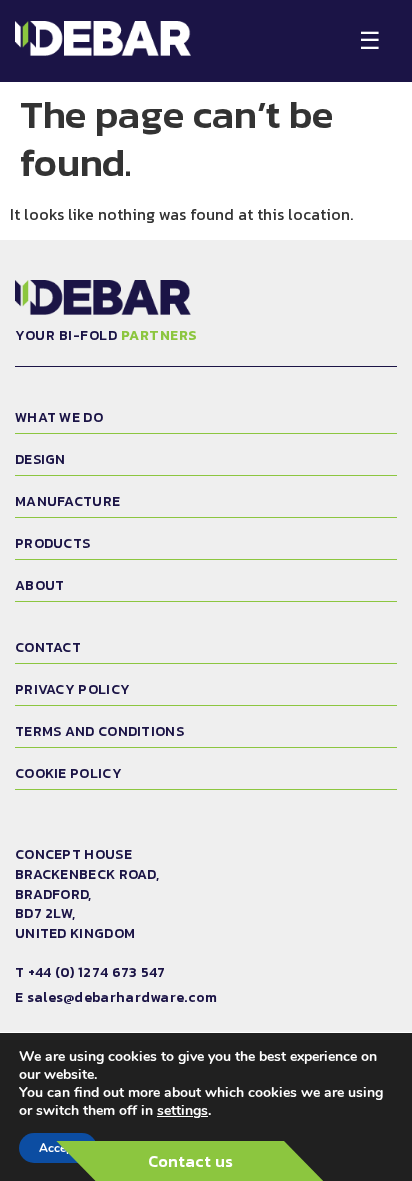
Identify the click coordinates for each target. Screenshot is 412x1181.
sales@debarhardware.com (122, 997)
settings (182, 1111)
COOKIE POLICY (68, 773)
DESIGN (40, 459)
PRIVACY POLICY (72, 689)
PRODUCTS (52, 543)
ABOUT (40, 585)
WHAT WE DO (59, 417)
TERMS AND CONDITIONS (99, 731)
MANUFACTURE (67, 501)
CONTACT (48, 647)
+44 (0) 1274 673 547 (97, 972)
